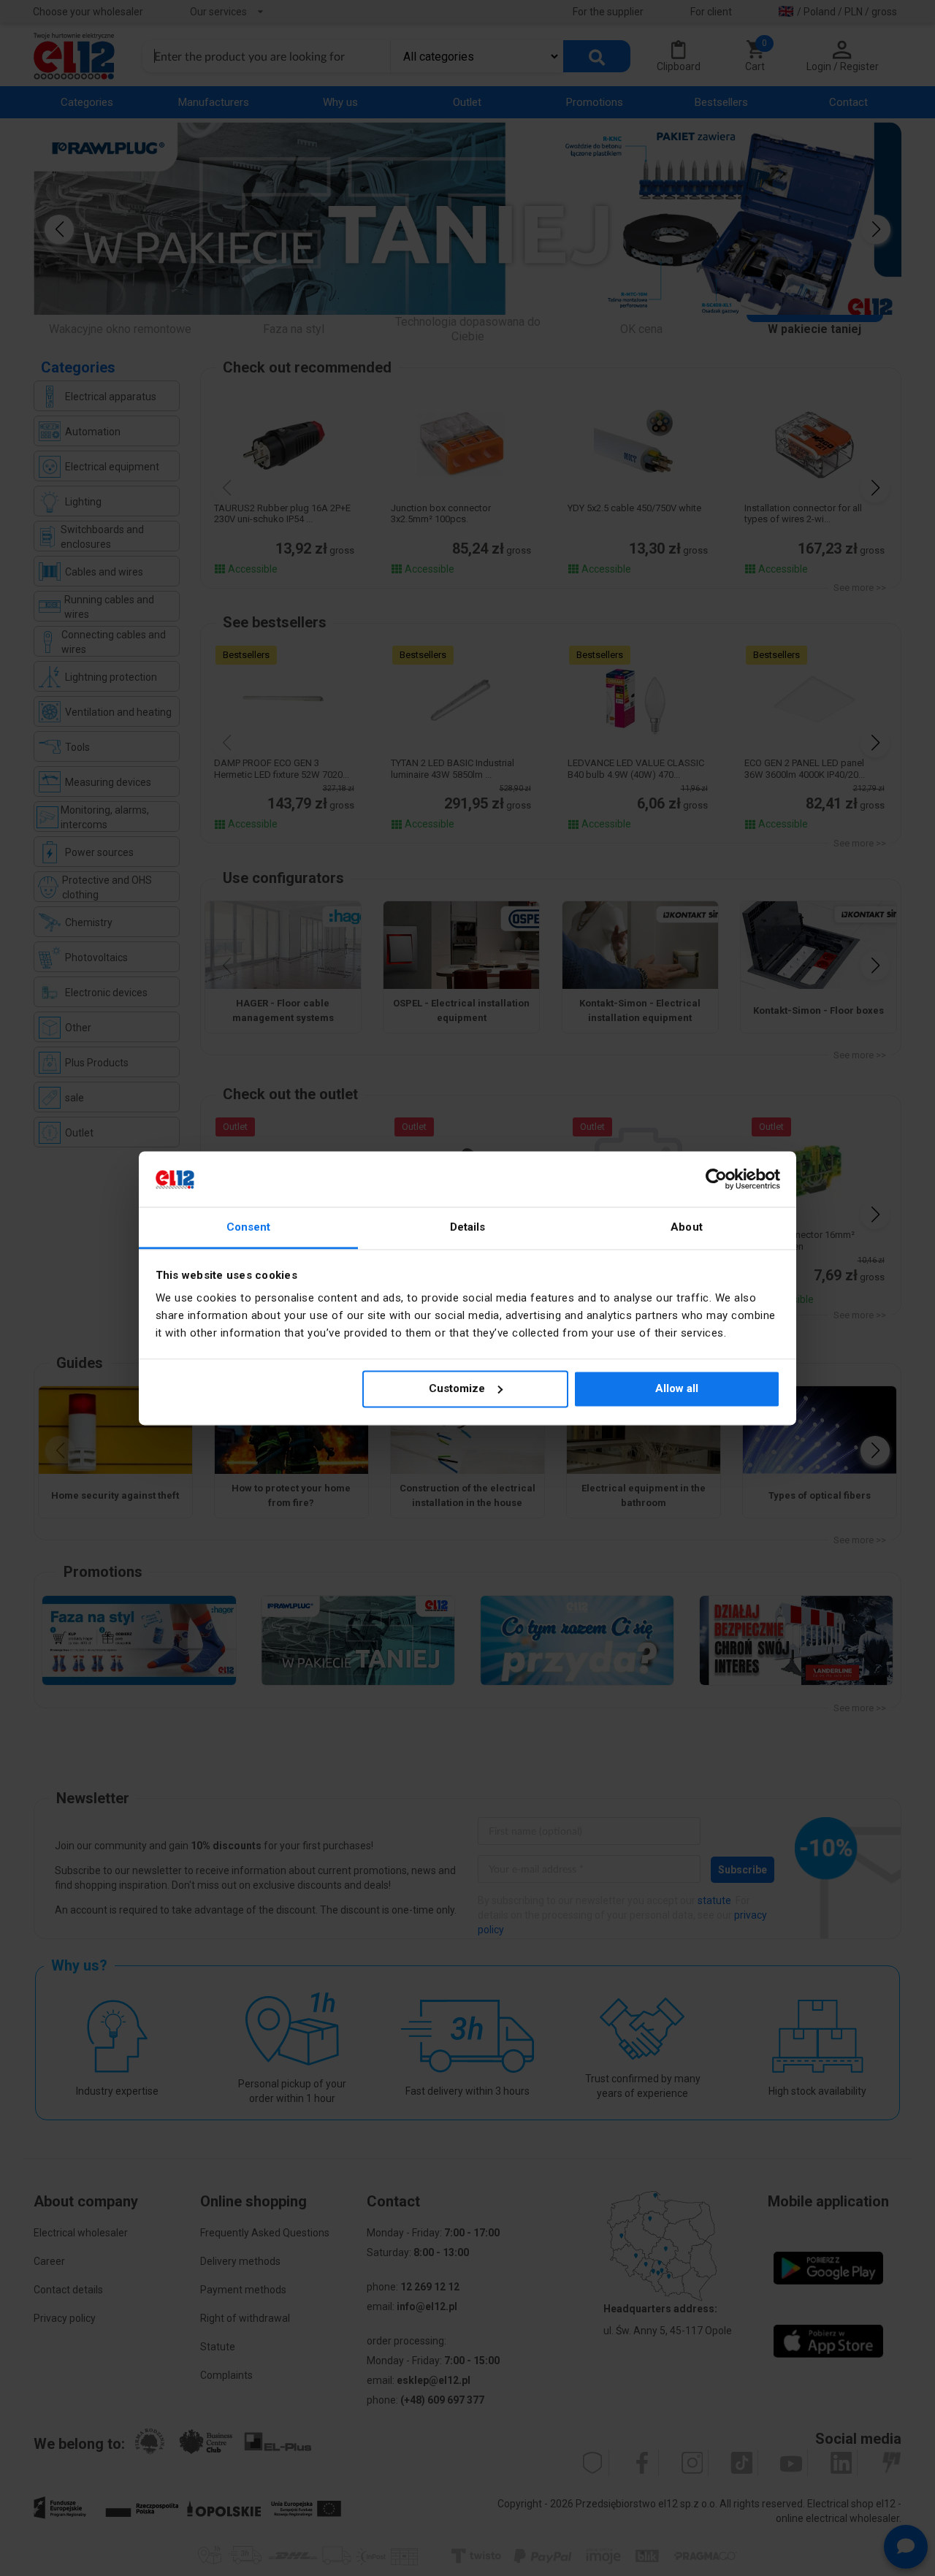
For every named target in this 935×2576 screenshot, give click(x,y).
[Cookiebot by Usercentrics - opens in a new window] (716, 1179)
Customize (457, 1388)
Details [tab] (468, 1228)
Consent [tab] (249, 1228)
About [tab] (687, 1228)
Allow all (677, 1388)
